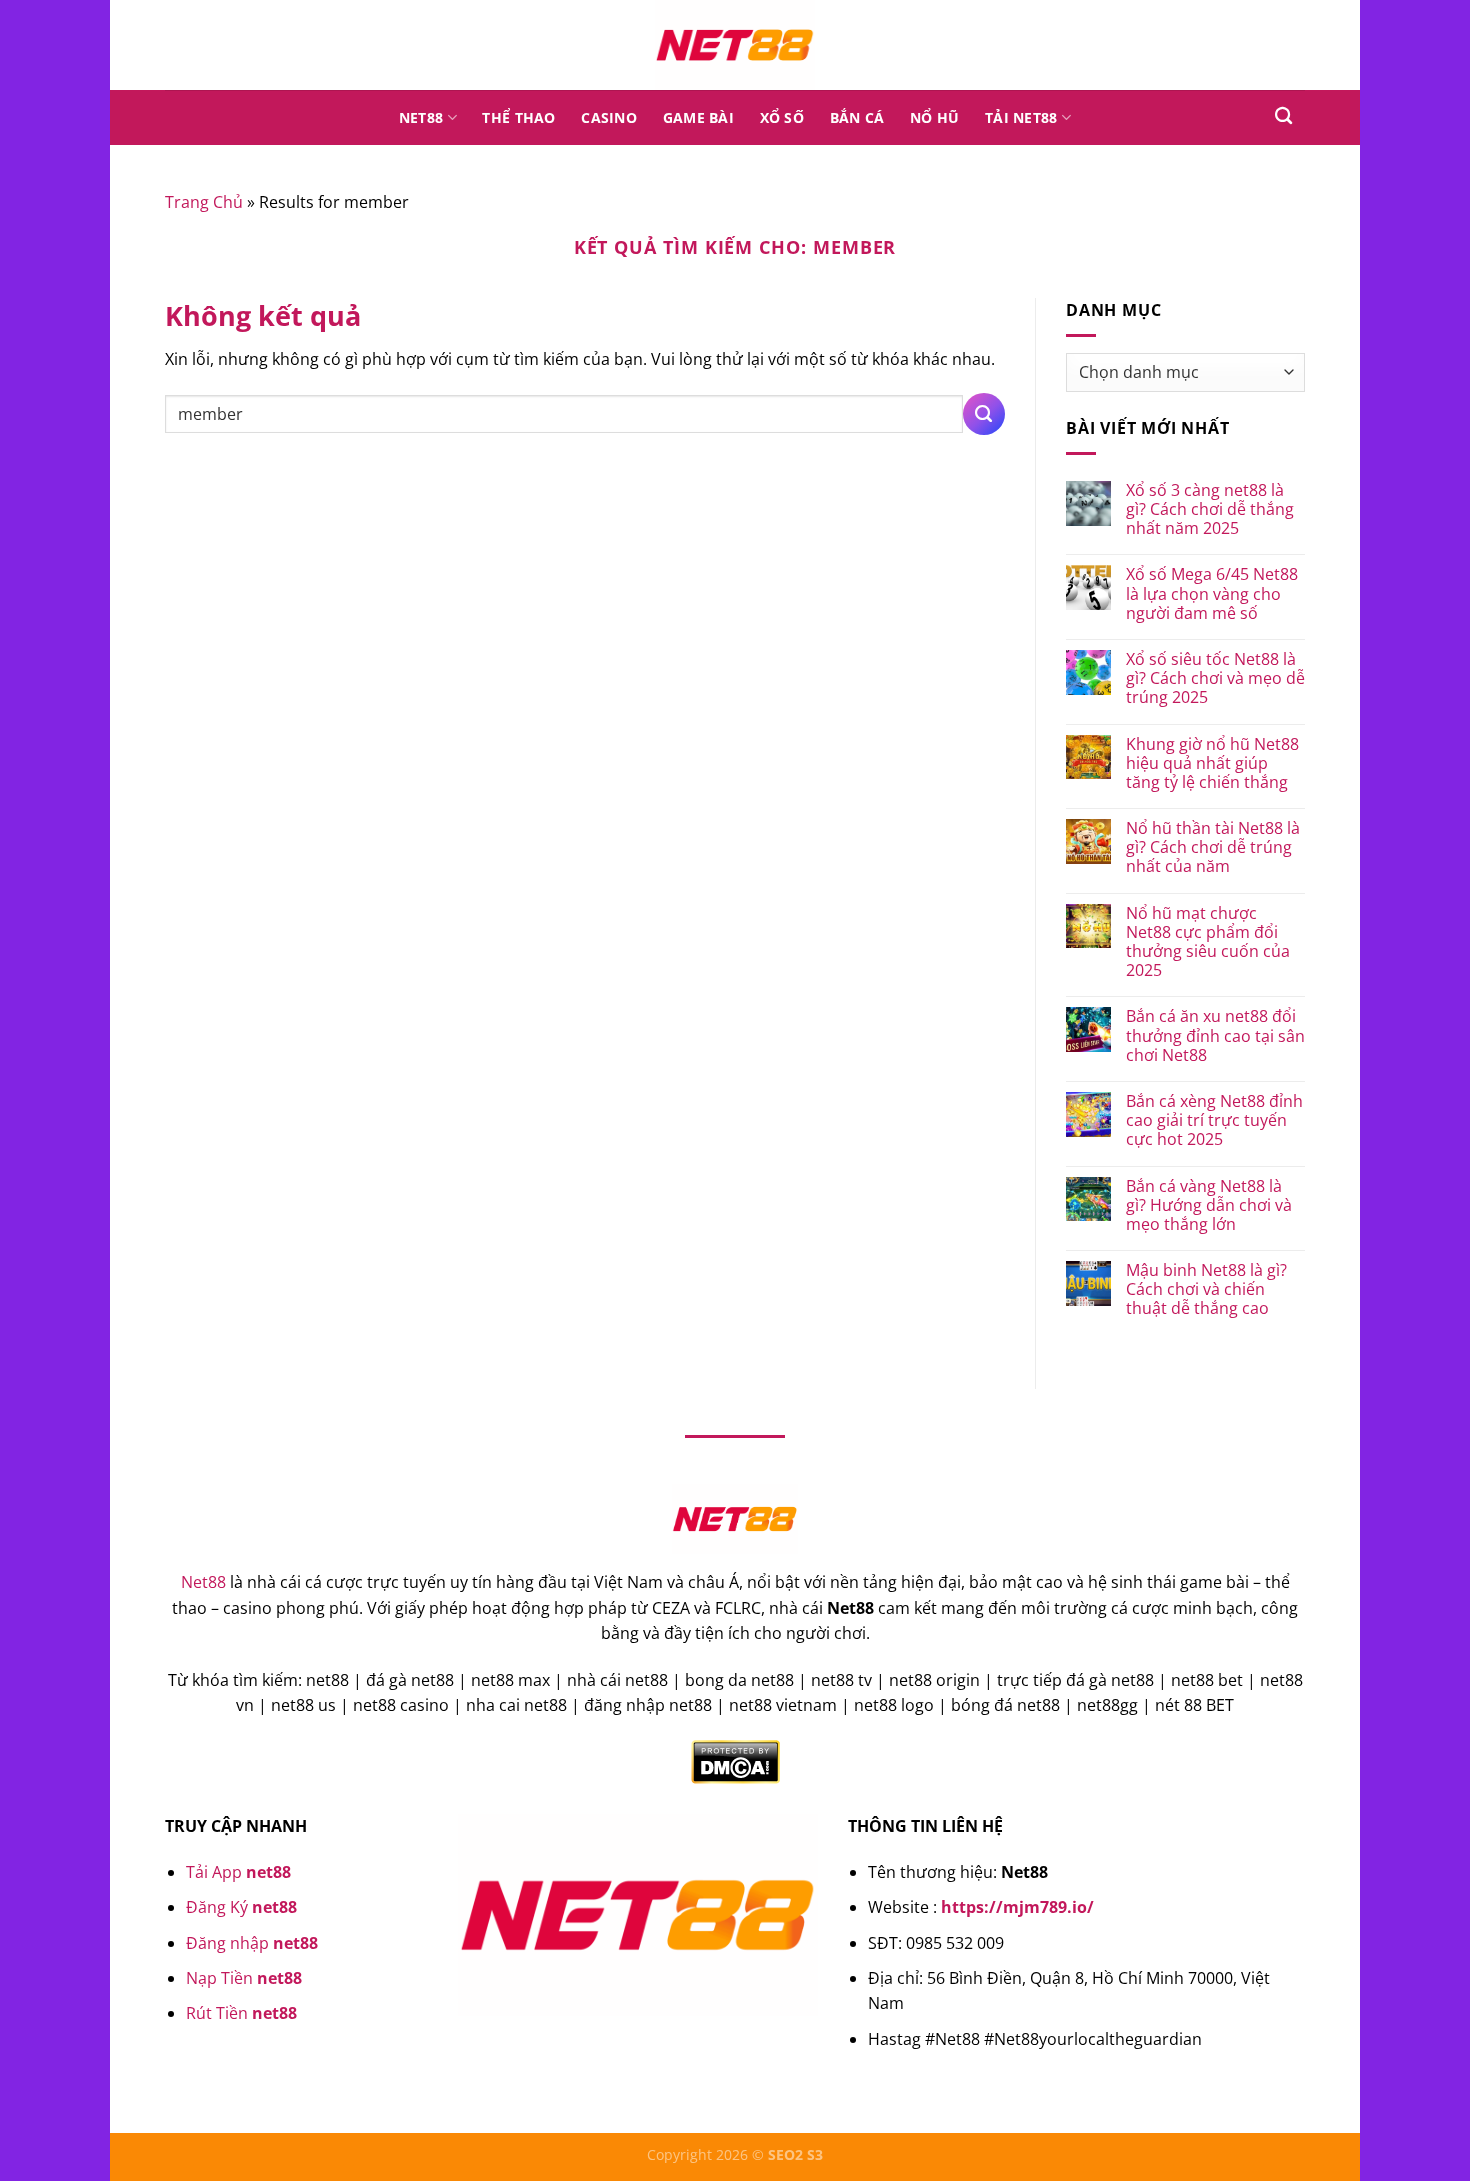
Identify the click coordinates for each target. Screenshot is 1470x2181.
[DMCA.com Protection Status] (735, 1760)
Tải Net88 (1021, 117)
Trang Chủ (204, 202)
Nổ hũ (934, 117)
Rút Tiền (241, 2013)
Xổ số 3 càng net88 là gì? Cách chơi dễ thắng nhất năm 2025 (1210, 510)
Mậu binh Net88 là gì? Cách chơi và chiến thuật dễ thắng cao (1206, 1290)
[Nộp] (984, 414)
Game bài (698, 117)
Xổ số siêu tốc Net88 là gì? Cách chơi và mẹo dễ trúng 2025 (1215, 679)
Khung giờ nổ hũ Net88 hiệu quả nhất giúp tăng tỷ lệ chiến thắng (1212, 764)
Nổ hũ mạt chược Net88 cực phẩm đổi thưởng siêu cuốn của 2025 (1208, 942)
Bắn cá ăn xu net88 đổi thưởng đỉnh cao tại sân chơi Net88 (1215, 1036)
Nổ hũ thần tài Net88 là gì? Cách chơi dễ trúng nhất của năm (1213, 848)
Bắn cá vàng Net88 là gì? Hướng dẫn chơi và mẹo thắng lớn (1209, 1206)
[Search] (1283, 116)
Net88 (421, 117)
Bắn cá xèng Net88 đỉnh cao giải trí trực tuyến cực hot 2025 (1214, 1121)
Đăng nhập (252, 1943)
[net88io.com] (735, 45)
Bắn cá (857, 117)
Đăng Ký (241, 1907)
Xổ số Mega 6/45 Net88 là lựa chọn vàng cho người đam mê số (1212, 594)
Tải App (238, 1872)
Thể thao (518, 117)
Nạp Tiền (244, 1978)
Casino (609, 117)
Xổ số (782, 117)
